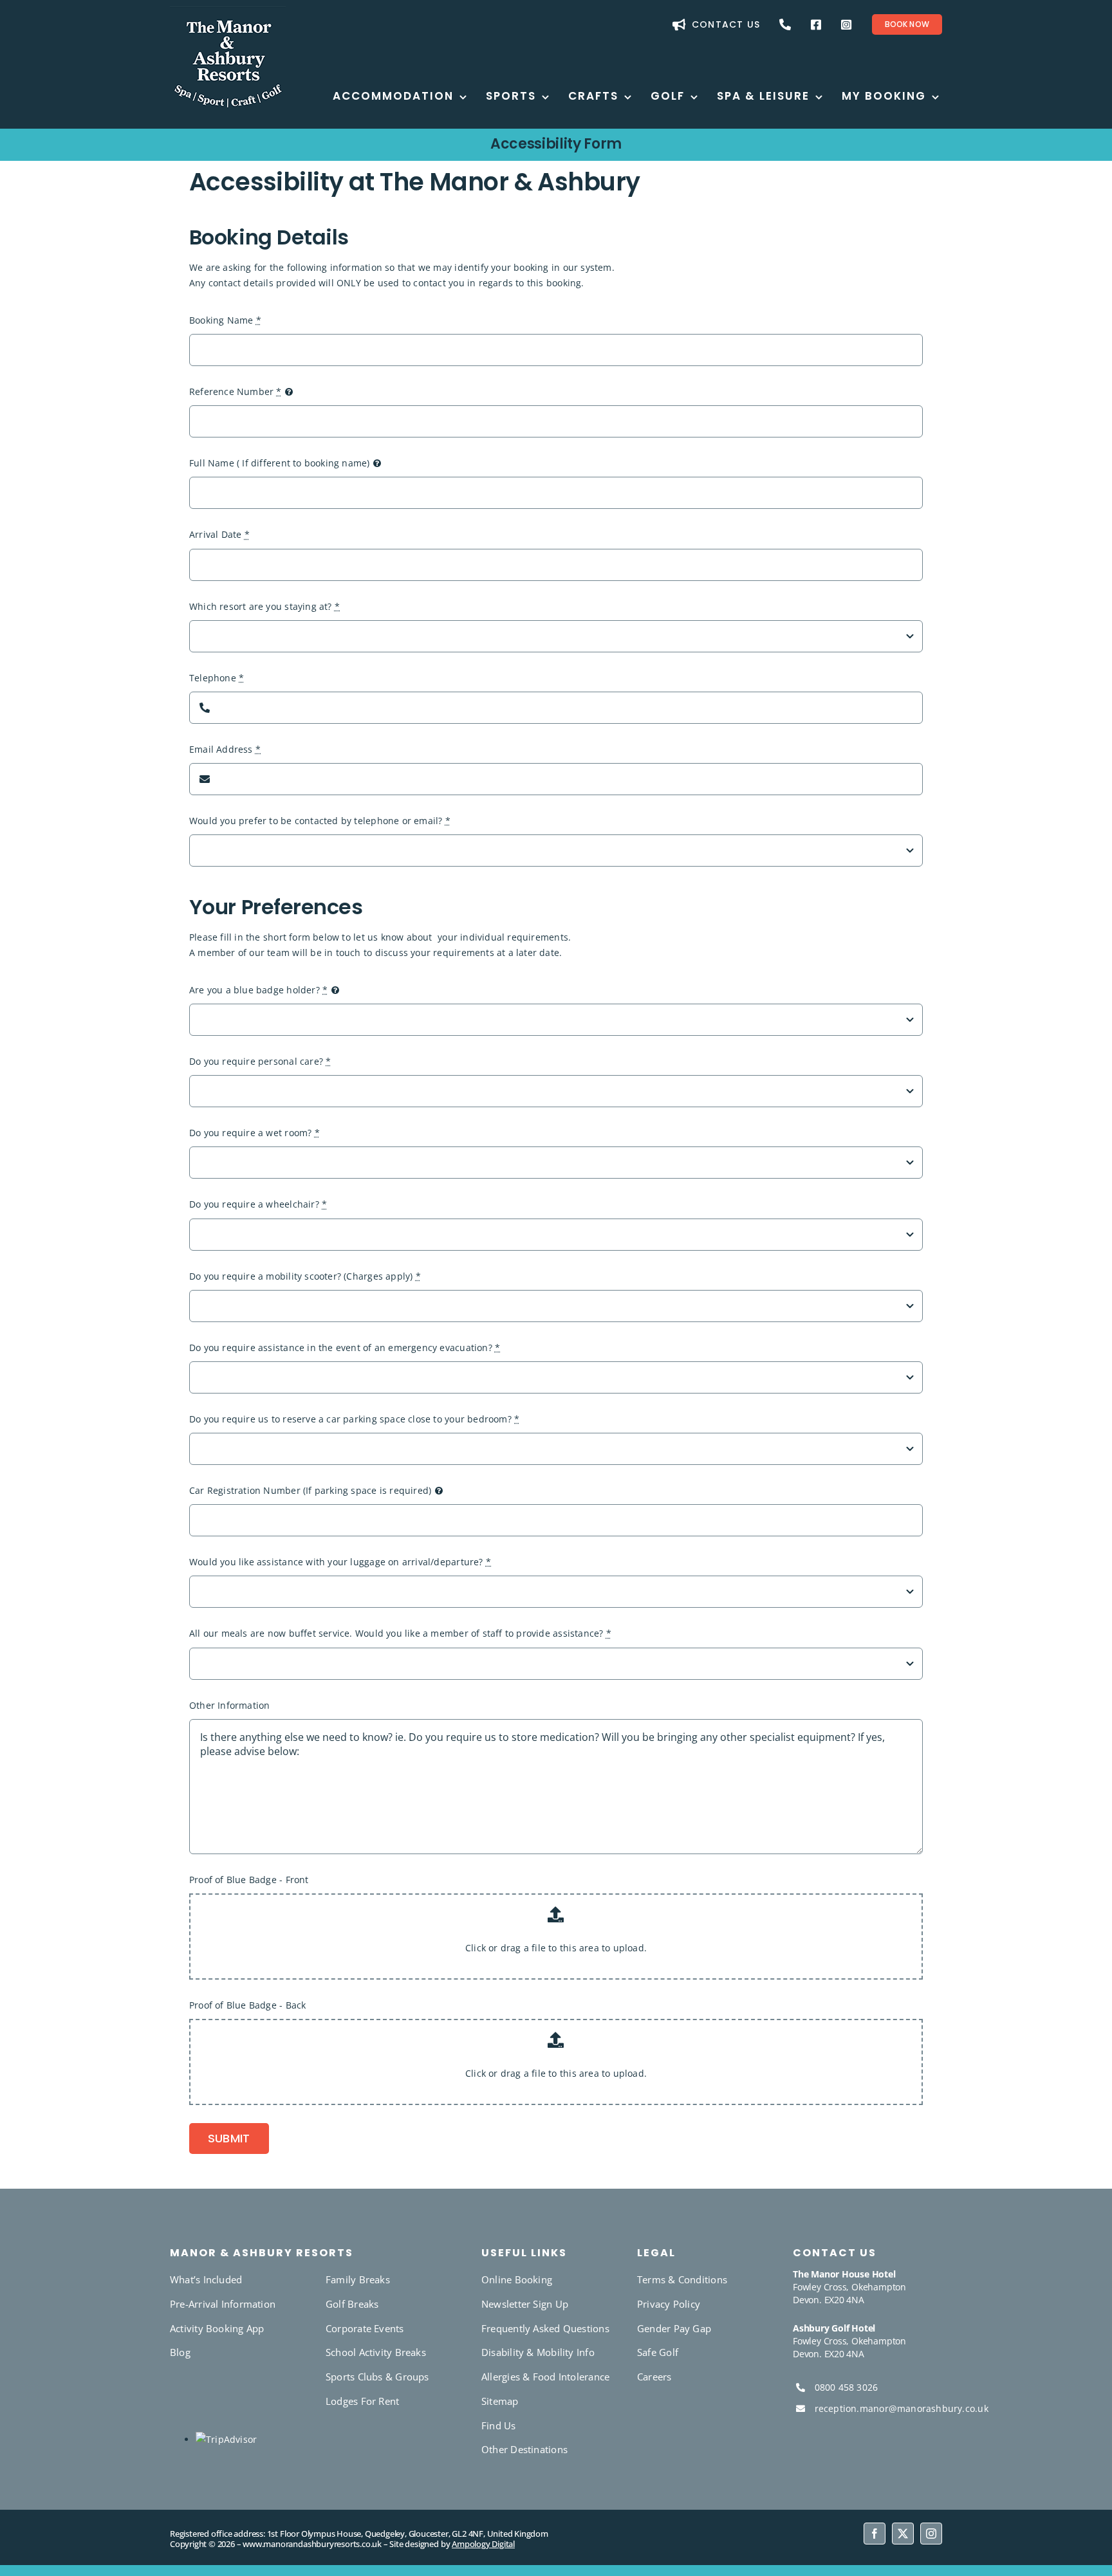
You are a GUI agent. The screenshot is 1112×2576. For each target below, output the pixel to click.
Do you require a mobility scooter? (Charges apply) (305, 1276)
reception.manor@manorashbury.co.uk (902, 2408)
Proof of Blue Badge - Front (249, 1880)
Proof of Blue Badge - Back (247, 2005)
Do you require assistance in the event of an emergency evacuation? (345, 1348)
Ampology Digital (483, 2544)
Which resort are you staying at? (264, 606)
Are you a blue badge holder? (258, 990)
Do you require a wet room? (255, 1133)
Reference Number (236, 391)
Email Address (225, 749)
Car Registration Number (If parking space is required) (310, 1490)
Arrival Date (219, 534)
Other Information (230, 1705)
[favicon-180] (228, 11)
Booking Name (225, 320)
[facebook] (875, 2534)
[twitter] (903, 2534)
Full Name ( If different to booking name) (280, 463)
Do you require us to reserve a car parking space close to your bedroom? (354, 1419)
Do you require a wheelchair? (258, 1204)
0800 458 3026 (847, 2387)
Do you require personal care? (260, 1061)
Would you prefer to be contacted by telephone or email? (320, 821)
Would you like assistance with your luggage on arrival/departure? (340, 1562)
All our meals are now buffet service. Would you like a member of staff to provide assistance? (400, 1633)
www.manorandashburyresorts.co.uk (312, 2544)
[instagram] (931, 2534)
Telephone (217, 678)
